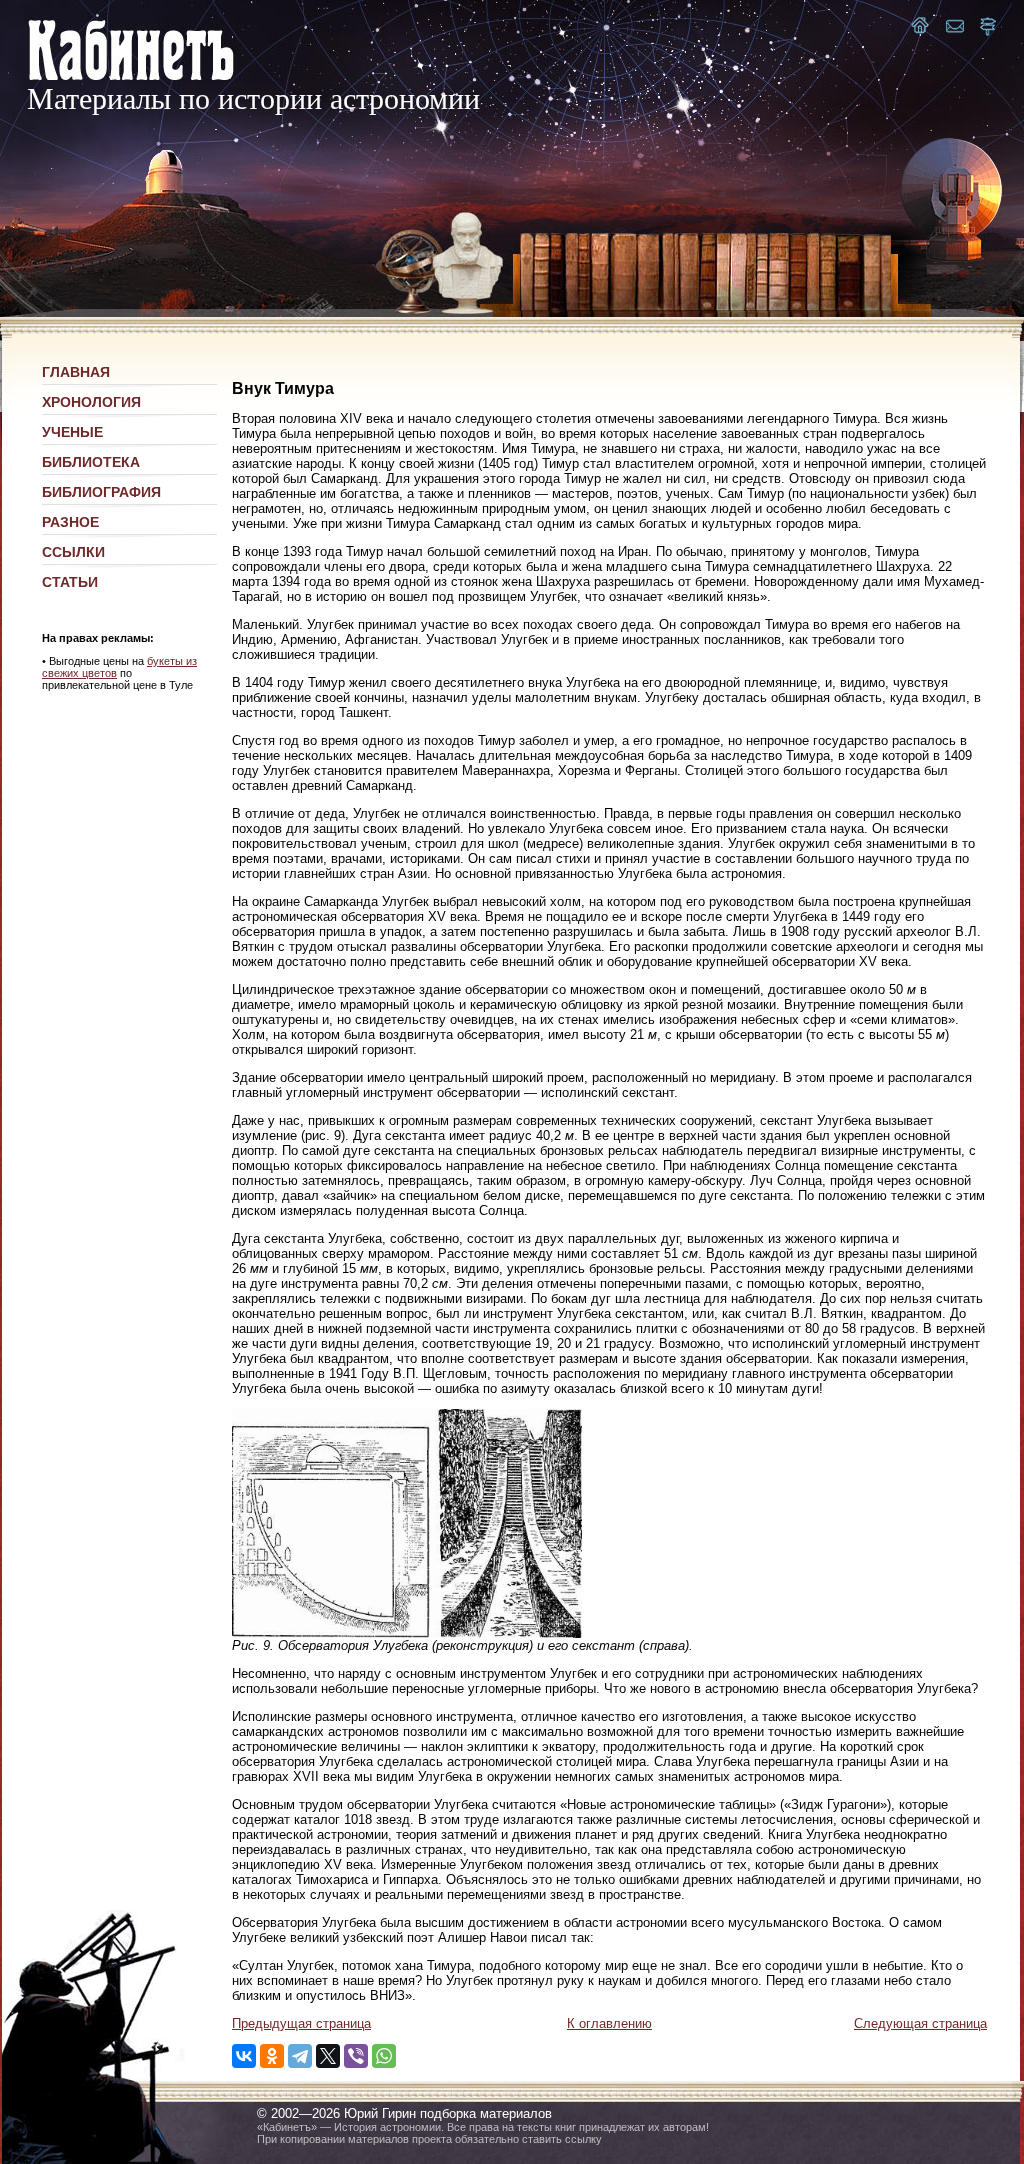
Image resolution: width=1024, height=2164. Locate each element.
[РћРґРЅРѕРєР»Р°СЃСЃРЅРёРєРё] (272, 2056)
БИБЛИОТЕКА (91, 462)
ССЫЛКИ (73, 552)
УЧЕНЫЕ (72, 432)
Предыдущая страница (301, 2023)
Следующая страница (920, 2023)
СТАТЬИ (70, 582)
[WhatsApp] (384, 2056)
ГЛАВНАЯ (76, 372)
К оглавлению (609, 2023)
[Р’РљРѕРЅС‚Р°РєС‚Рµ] (244, 2056)
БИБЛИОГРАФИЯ (101, 492)
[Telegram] (300, 2056)
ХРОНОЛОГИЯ (91, 402)
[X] (328, 2056)
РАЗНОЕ (70, 522)
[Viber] (356, 2056)
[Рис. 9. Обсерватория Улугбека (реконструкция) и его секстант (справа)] (407, 1633)
